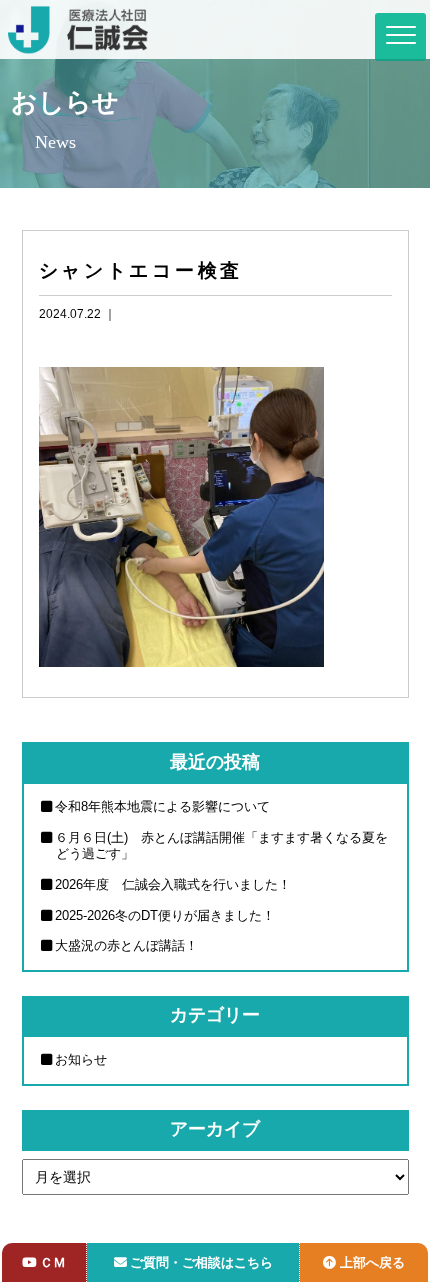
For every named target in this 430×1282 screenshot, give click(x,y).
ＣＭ (53, 1262)
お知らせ (81, 1059)
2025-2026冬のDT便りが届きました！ (165, 915)
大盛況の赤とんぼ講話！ (126, 945)
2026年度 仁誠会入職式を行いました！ (173, 884)
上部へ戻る (372, 1262)
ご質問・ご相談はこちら (201, 1262)
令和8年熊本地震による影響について (162, 806)
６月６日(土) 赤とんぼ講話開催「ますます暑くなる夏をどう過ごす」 (221, 846)
